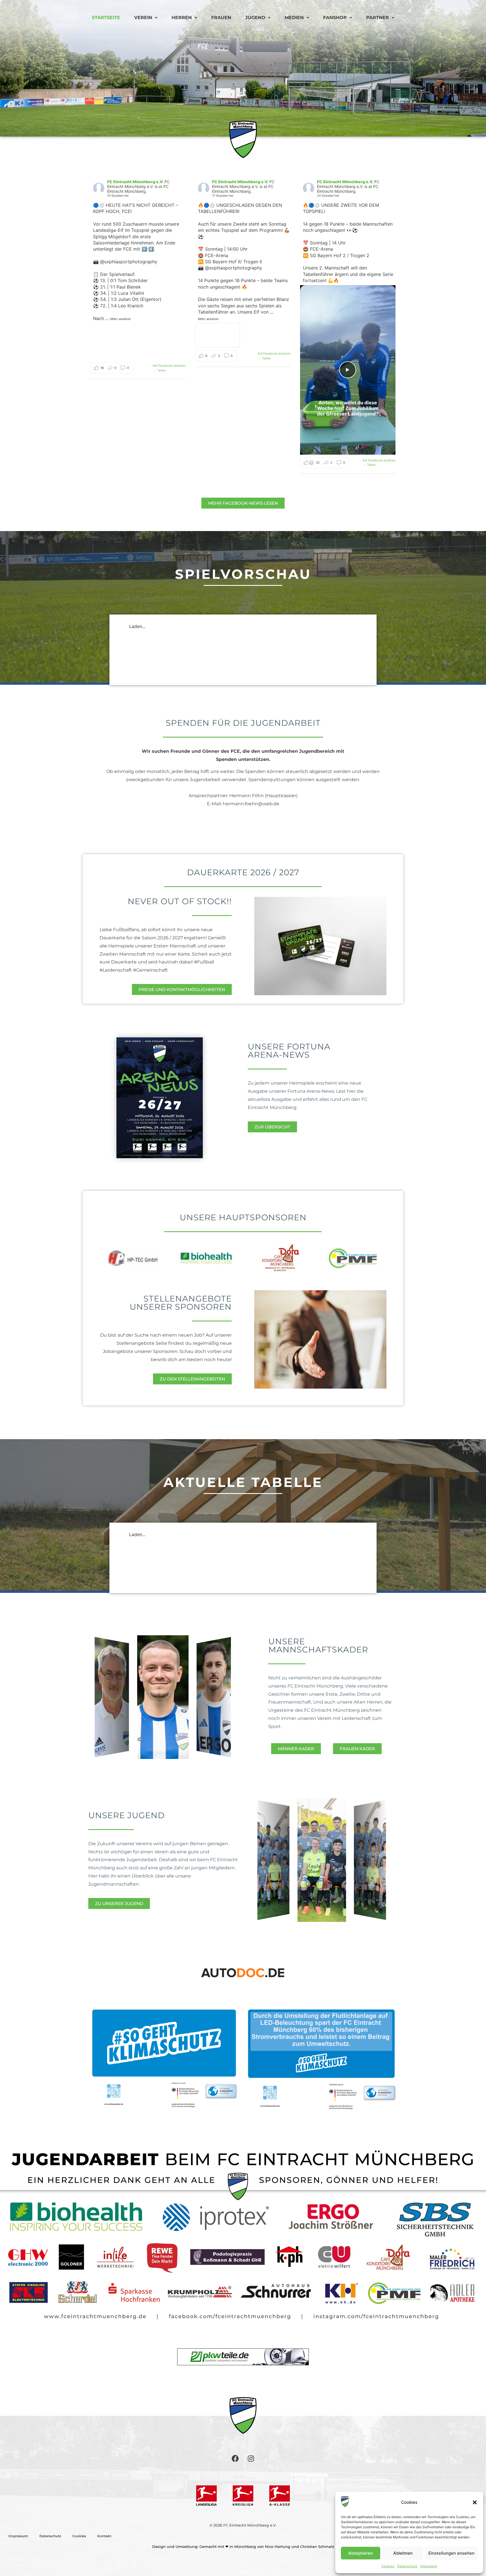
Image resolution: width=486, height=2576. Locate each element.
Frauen (221, 18)
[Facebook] (235, 2459)
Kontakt (104, 2536)
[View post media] (101, 334)
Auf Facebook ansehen (169, 366)
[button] (475, 2502)
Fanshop (335, 18)
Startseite (106, 18)
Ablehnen (403, 2553)
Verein (143, 18)
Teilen (161, 370)
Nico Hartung (278, 2546)
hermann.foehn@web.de (251, 804)
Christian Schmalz (317, 2546)
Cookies (388, 2566)
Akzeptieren (361, 2553)
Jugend (255, 18)
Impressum (429, 2566)
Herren (182, 18)
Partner (378, 18)
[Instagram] (251, 2459)
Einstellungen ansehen (451, 2553)
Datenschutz (407, 2566)
